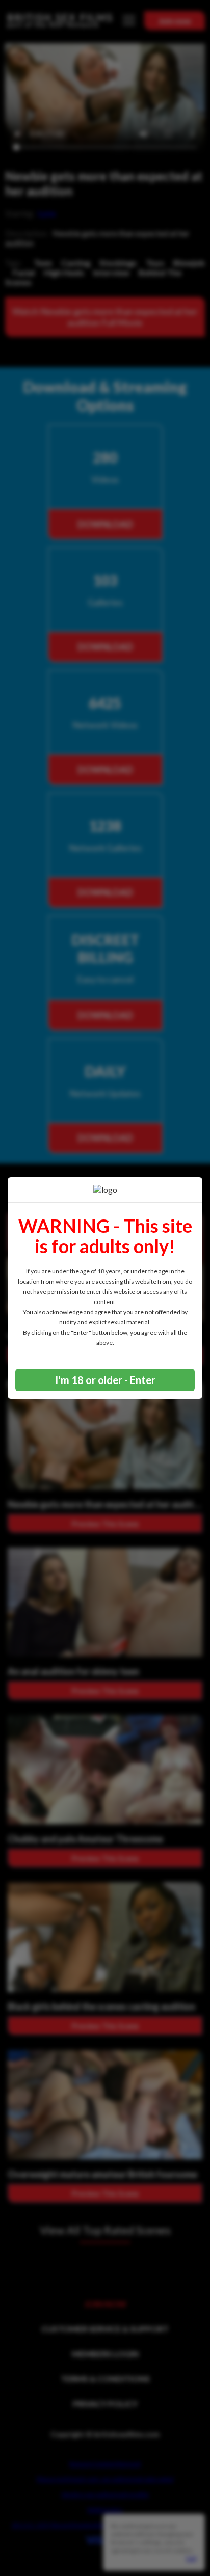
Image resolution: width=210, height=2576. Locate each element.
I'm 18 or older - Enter (105, 1380)
